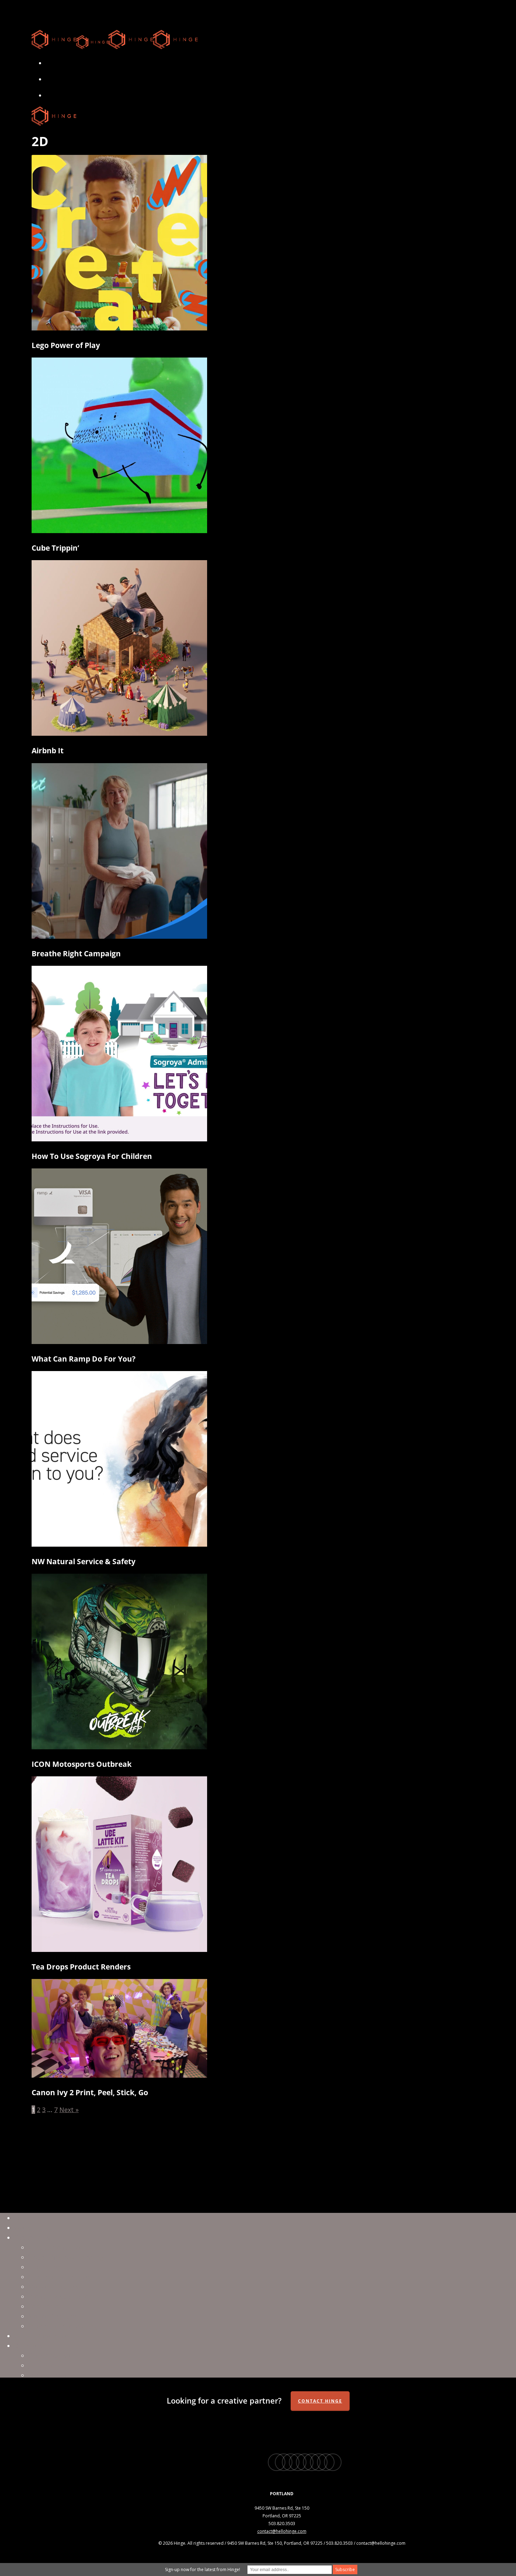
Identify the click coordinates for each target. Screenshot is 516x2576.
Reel (20, 2218)
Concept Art (46, 2306)
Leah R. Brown (49, 2375)
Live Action (45, 2267)
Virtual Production (56, 2247)
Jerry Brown (46, 2365)
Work (22, 2228)
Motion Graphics (53, 2287)
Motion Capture (52, 2316)
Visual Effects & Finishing (66, 2257)
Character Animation (59, 2277)
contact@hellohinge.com (282, 2531)
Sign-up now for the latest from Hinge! (203, 2570)
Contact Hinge (320, 2401)
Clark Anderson (51, 2355)
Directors (28, 2346)
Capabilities (32, 2237)
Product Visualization (60, 2296)
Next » (69, 2110)
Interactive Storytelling (63, 2326)
